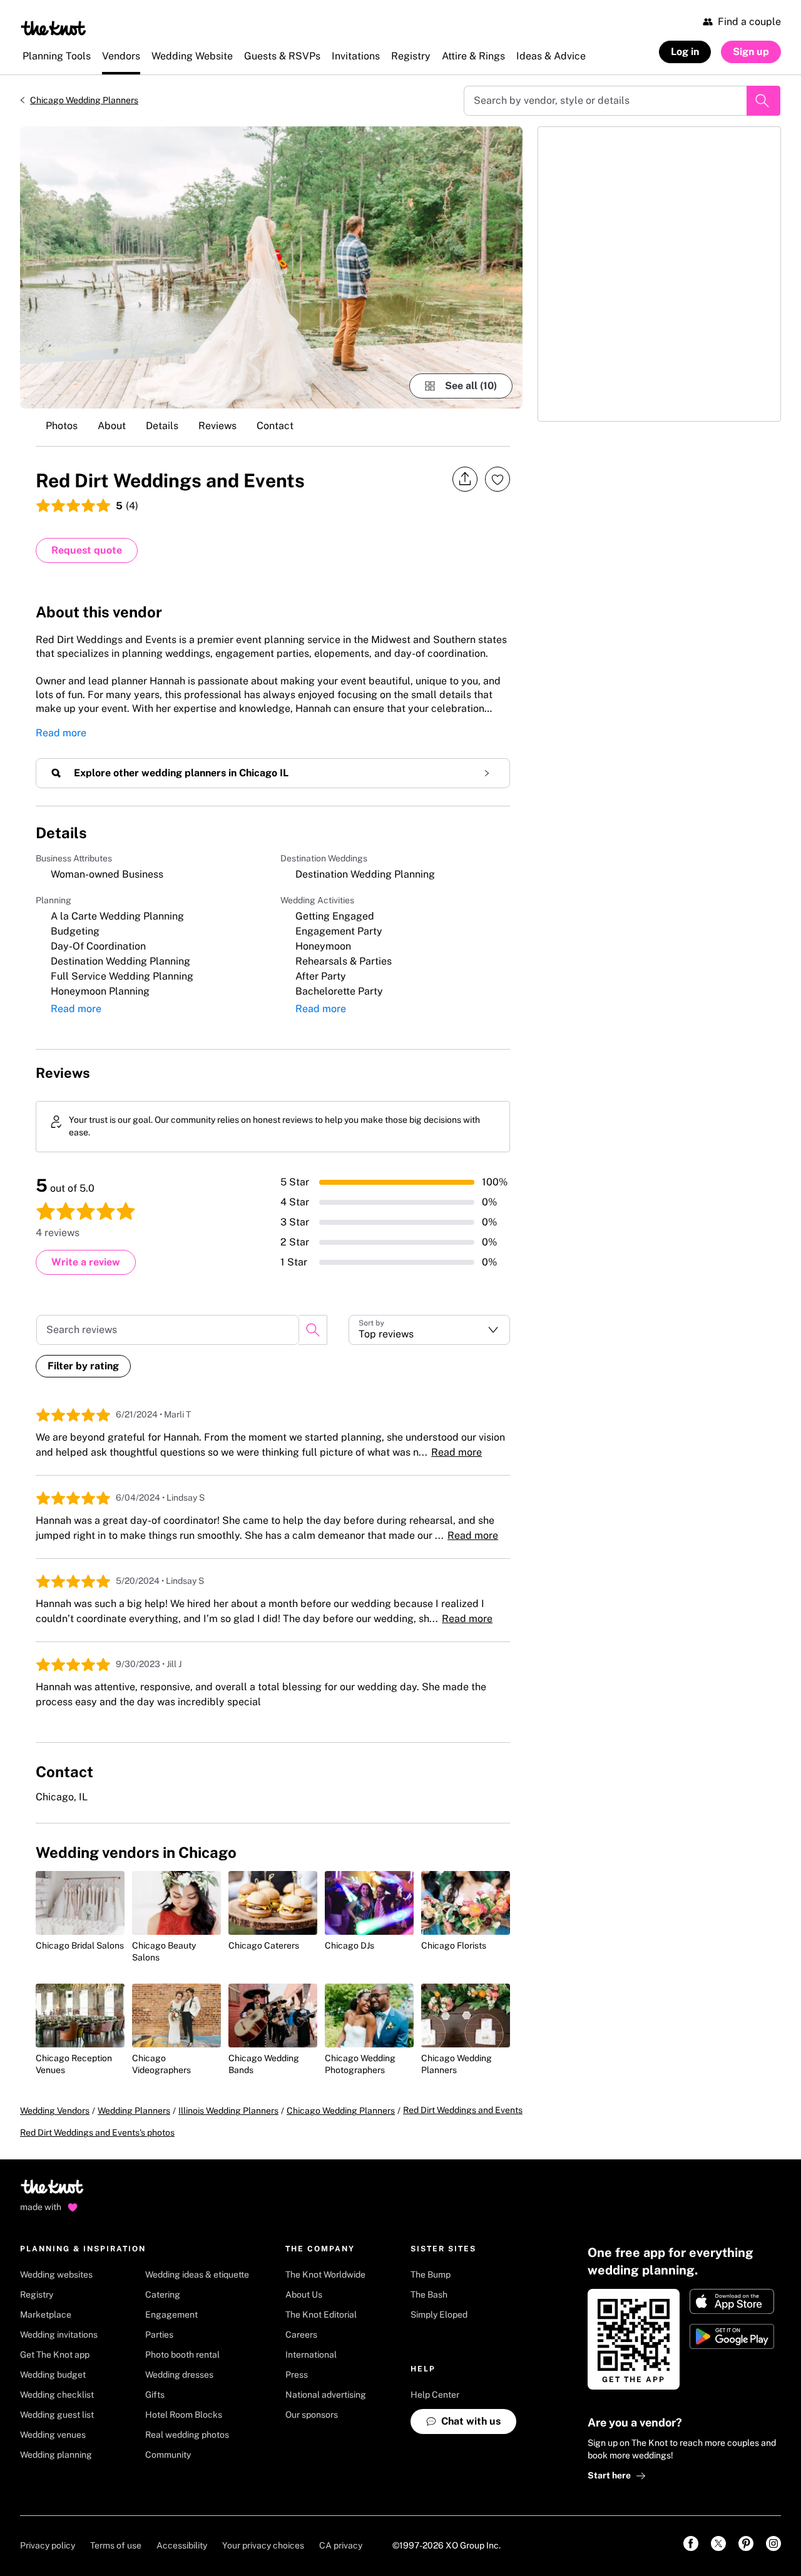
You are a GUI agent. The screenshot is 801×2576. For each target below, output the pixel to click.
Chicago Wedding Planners (84, 100)
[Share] (465, 479)
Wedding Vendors (55, 2111)
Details (162, 426)
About (112, 426)
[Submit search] (763, 101)
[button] (429, 1330)
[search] (313, 1330)
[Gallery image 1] (271, 267)
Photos (62, 426)
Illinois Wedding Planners (228, 2111)
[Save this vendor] (497, 479)
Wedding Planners (134, 2111)
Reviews (217, 426)
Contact (275, 426)
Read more (61, 733)
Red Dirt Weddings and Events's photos (97, 2132)
